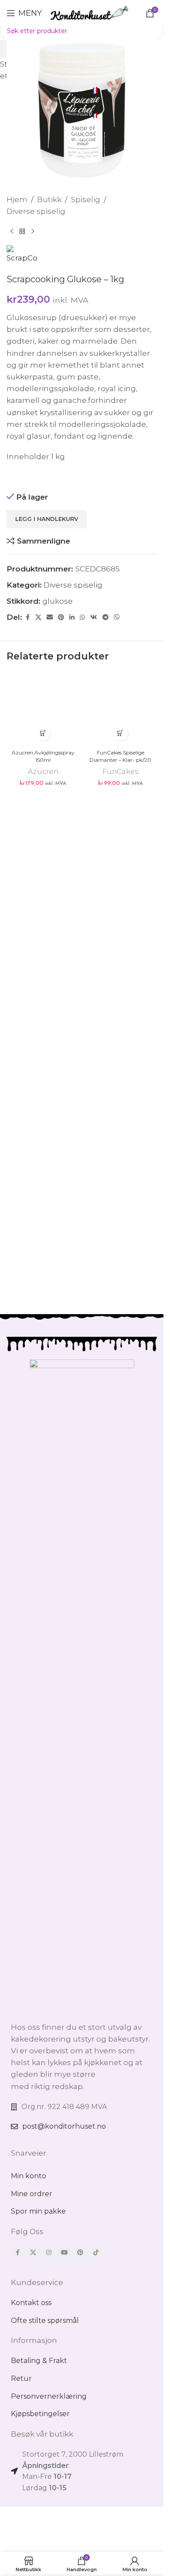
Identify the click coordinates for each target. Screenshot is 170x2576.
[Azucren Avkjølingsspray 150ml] (43, 999)
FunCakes (120, 1352)
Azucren (43, 1352)
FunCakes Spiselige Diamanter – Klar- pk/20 (120, 1337)
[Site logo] (90, 12)
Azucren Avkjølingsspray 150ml (43, 1337)
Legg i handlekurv (47, 519)
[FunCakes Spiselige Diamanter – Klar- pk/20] (121, 999)
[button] (43, 1313)
